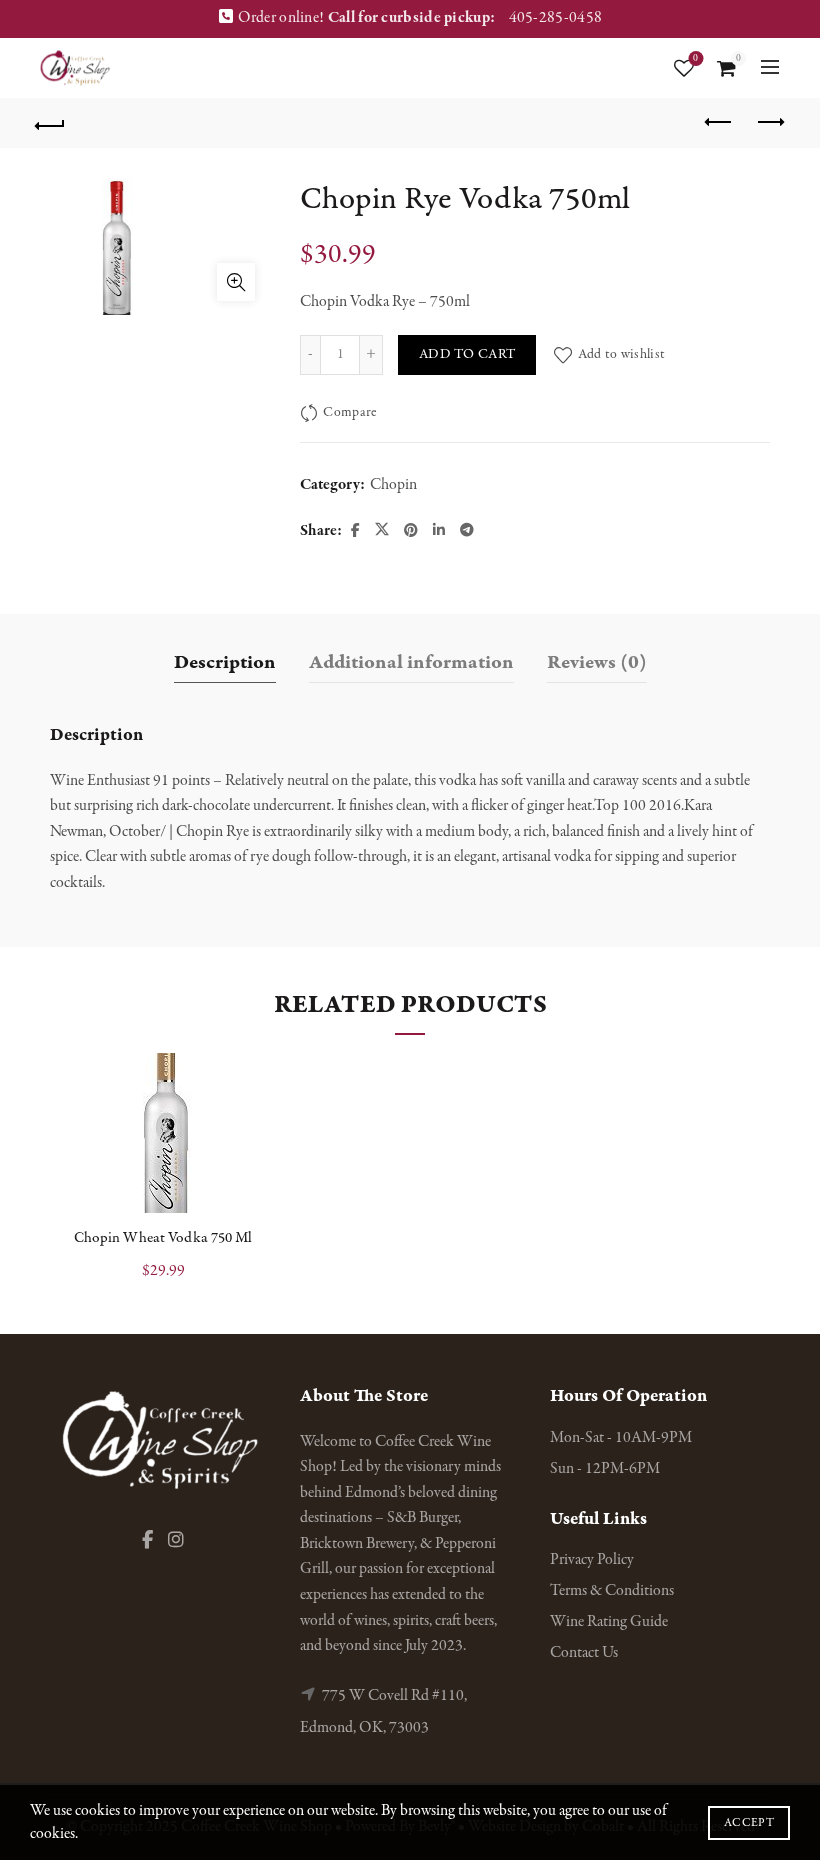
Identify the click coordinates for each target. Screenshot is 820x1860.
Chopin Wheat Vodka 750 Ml (163, 1238)
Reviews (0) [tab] (597, 662)
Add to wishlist (621, 354)
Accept (749, 1823)
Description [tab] (225, 662)
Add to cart (467, 354)
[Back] (51, 123)
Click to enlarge (236, 282)
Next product (770, 123)
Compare (349, 412)
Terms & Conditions (612, 1591)
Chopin (393, 485)
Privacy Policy (592, 1560)
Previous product (720, 123)
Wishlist (695, 59)
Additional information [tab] (411, 662)
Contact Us (584, 1653)
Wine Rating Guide (609, 1622)
